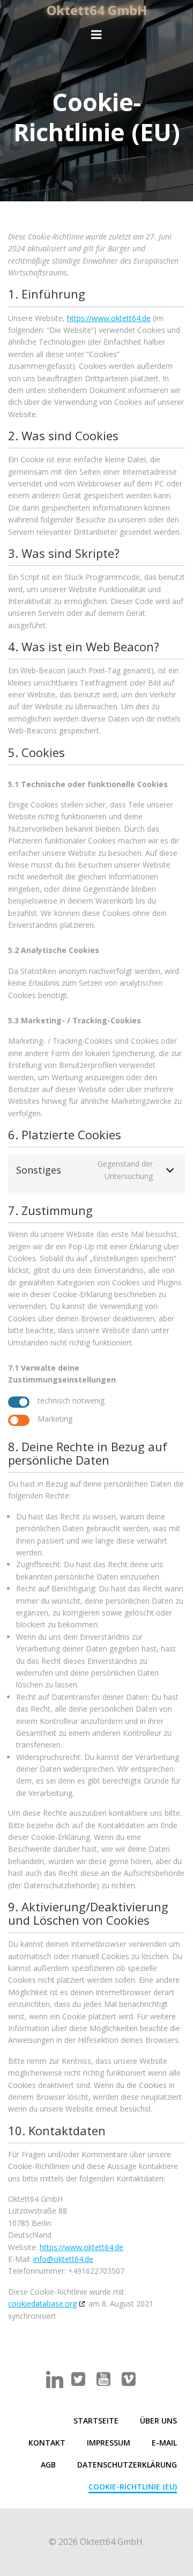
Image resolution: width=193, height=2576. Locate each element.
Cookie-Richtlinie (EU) (133, 2487)
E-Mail (164, 2443)
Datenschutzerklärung (127, 2465)
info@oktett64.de (63, 2259)
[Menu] (96, 35)
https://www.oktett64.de (109, 318)
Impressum (109, 2443)
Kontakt (47, 2443)
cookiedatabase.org (42, 2304)
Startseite (96, 2421)
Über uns (158, 2421)
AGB (48, 2465)
